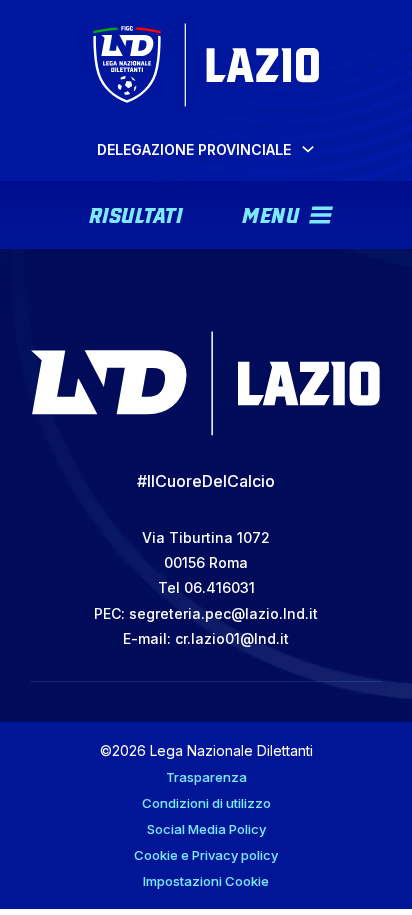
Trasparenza (206, 777)
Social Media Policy (206, 829)
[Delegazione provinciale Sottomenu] (308, 149)
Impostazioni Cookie (206, 881)
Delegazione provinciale (194, 149)
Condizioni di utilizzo (206, 803)
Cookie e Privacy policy (206, 855)
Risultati (136, 213)
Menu (270, 213)
